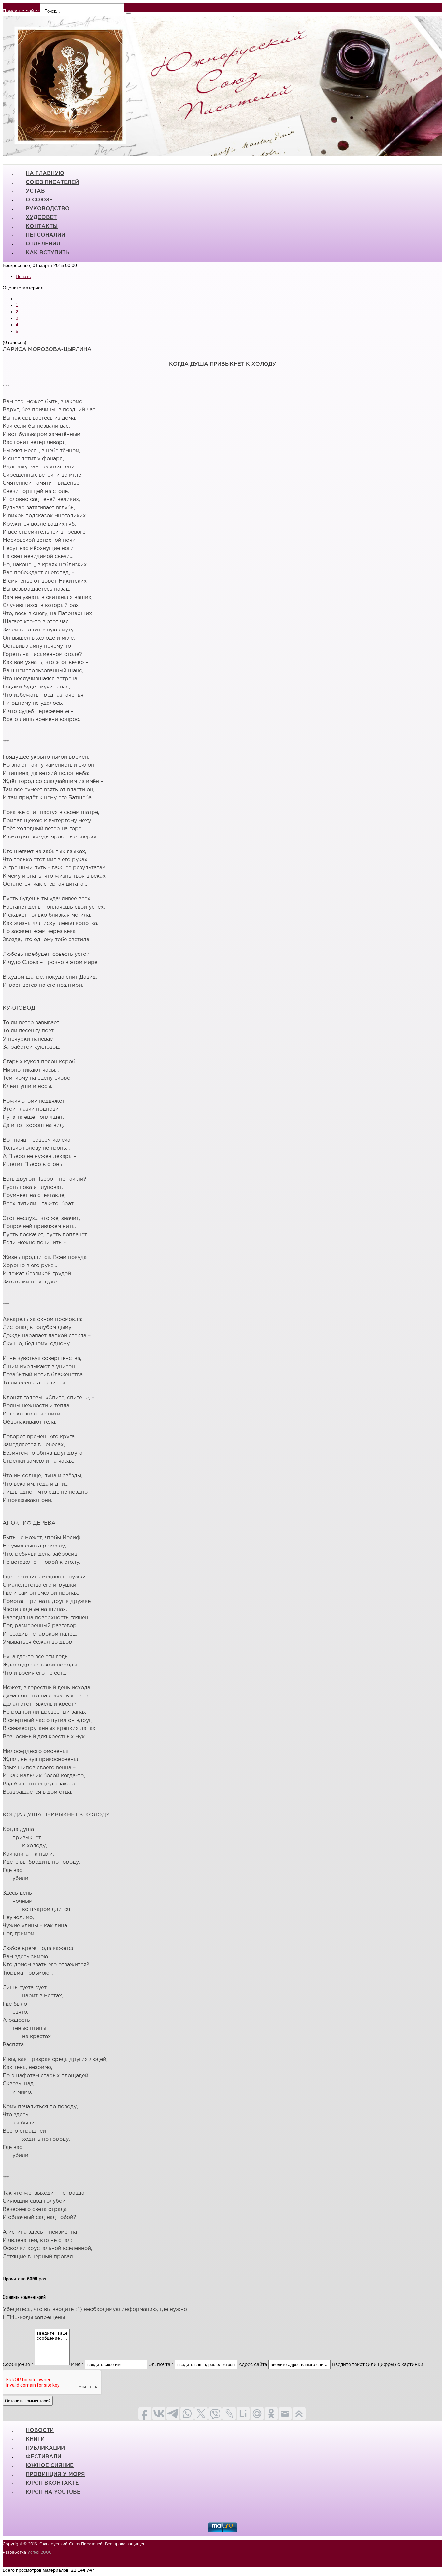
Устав (35, 191)
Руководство (48, 209)
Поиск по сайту (21, 11)
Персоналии (45, 235)
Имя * (77, 2365)
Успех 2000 (40, 2552)
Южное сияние (50, 2466)
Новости (40, 2430)
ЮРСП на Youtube (53, 2492)
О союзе (39, 200)
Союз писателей (52, 182)
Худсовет (41, 218)
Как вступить (47, 253)
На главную (45, 174)
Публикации (45, 2448)
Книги (35, 2439)
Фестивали (43, 2457)
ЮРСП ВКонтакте (52, 2483)
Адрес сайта (253, 2365)
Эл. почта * (161, 2365)
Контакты (42, 226)
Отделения (43, 244)
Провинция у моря (55, 2474)
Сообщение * (18, 2365)
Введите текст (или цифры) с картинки (378, 2365)
